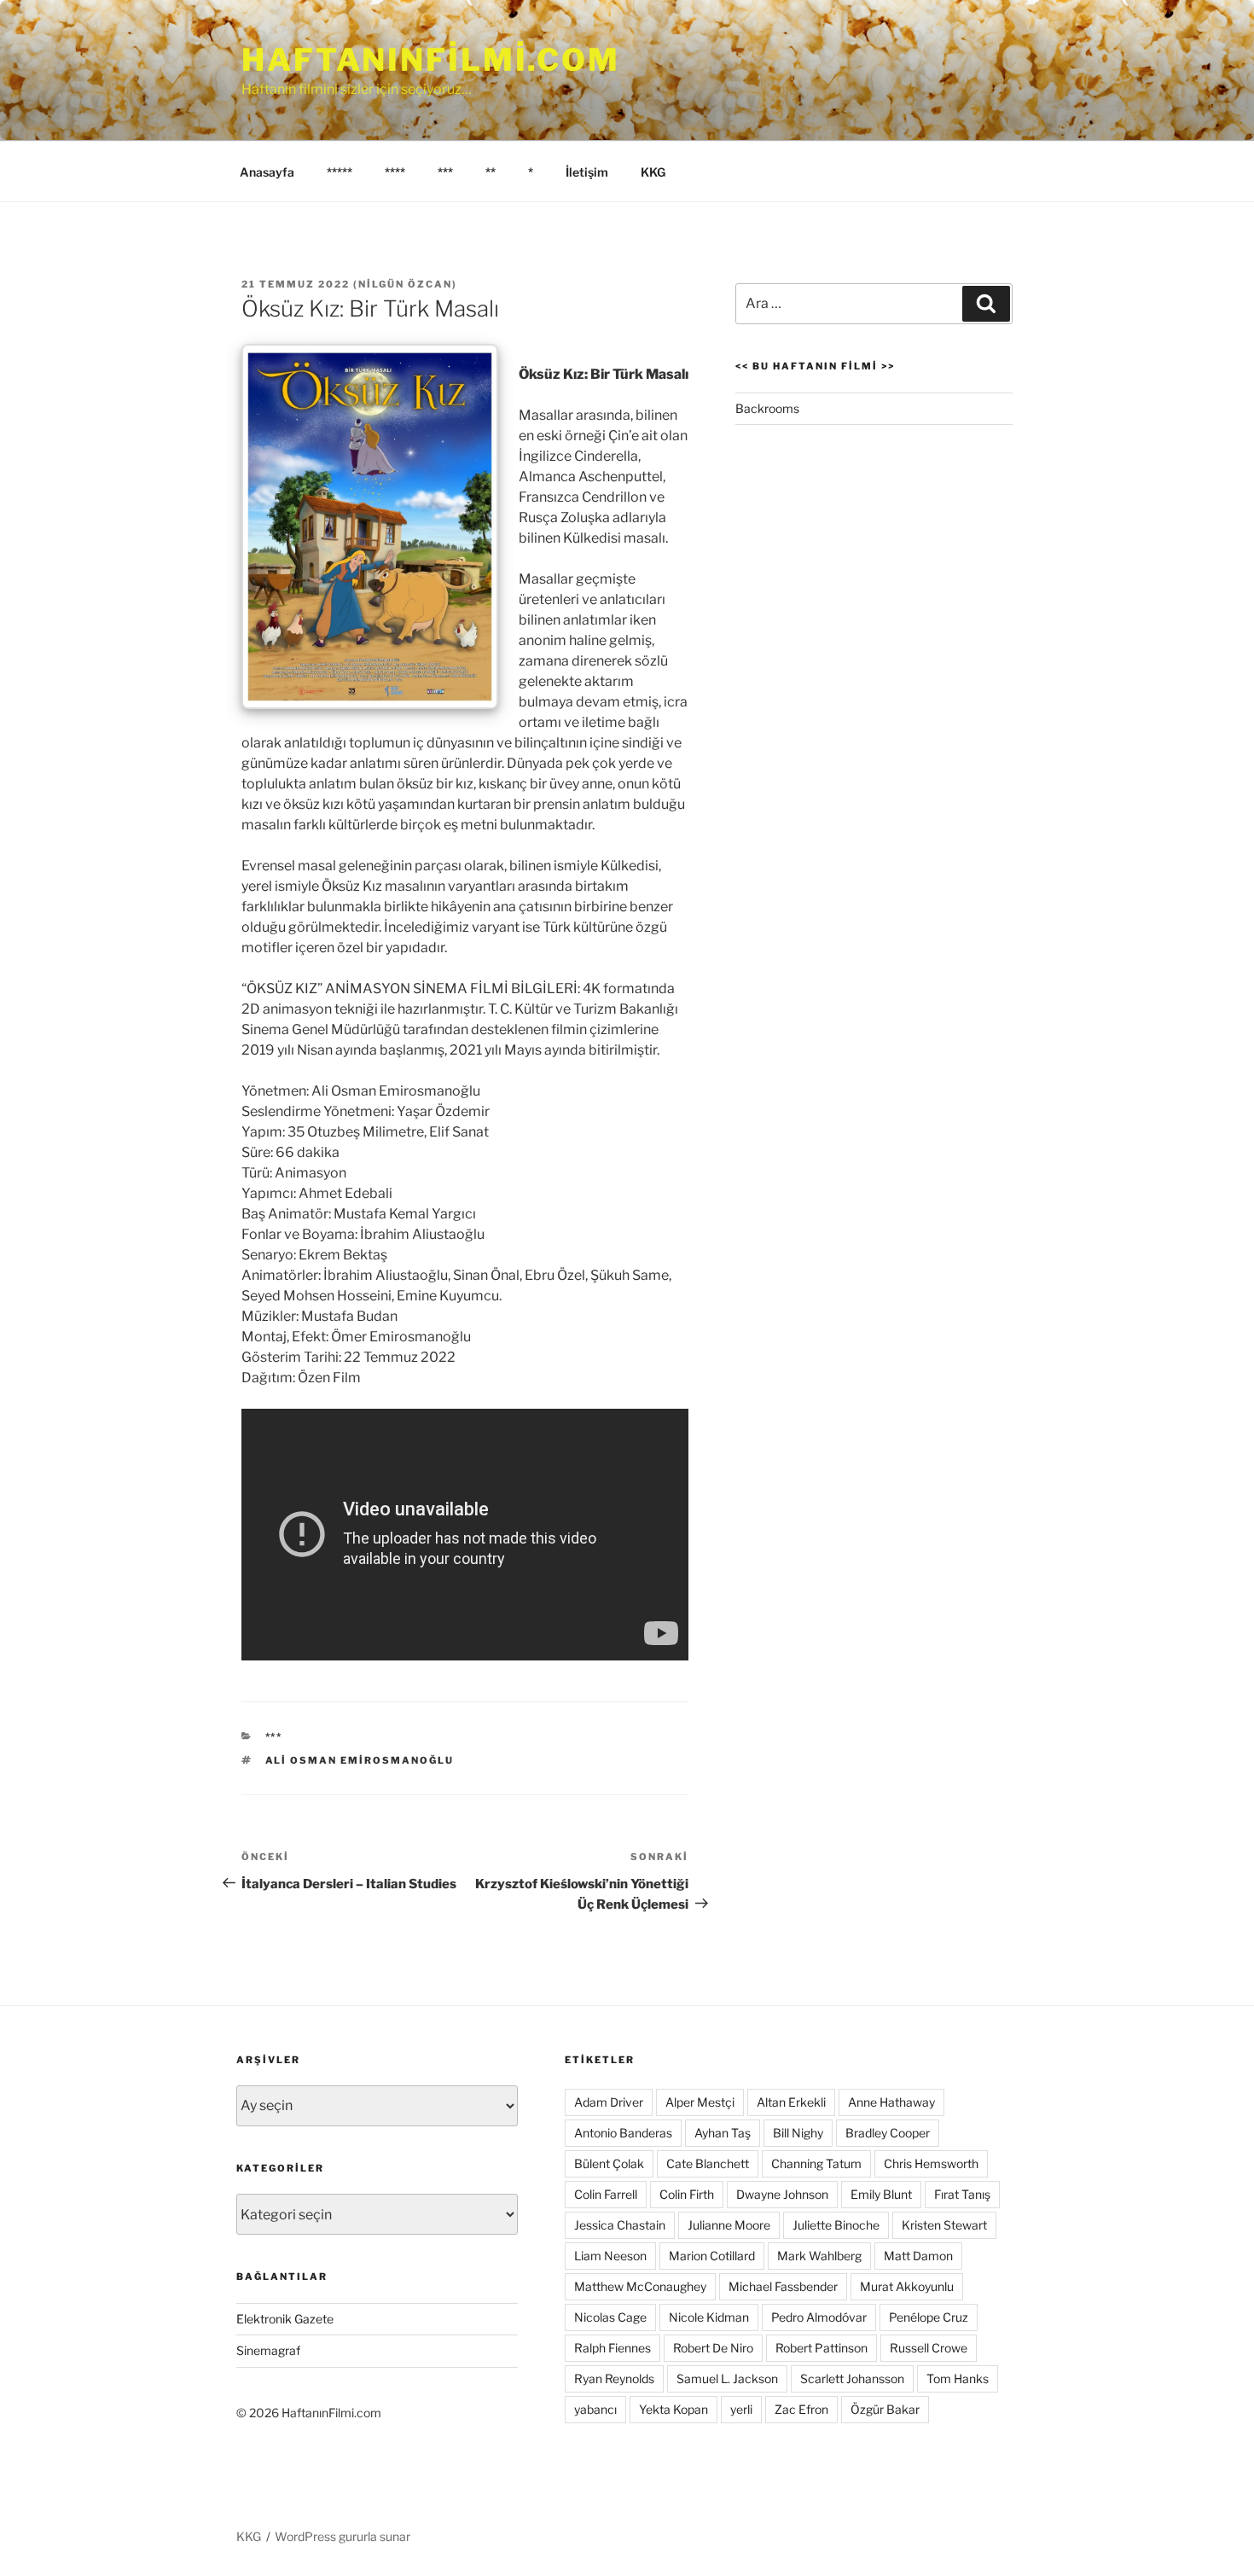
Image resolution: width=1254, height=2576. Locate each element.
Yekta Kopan (673, 2409)
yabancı (595, 2409)
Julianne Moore (729, 2225)
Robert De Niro (713, 2348)
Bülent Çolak (609, 2163)
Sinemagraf (268, 2350)
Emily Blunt (881, 2194)
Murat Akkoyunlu (907, 2286)
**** (395, 172)
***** (340, 172)
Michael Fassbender (783, 2286)
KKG (653, 172)
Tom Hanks (958, 2378)
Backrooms (767, 408)
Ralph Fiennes (612, 2348)
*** (445, 172)
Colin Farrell (606, 2194)
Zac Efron (801, 2409)
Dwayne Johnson (782, 2194)
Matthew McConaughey (640, 2286)
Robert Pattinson (821, 2348)
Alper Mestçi (700, 2102)
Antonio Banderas (623, 2133)
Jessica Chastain (620, 2225)
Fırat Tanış (962, 2194)
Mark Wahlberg (819, 2256)
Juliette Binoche (836, 2225)
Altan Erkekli (791, 2102)
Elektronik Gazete (285, 2319)
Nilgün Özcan (405, 284)
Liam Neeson (610, 2256)
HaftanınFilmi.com (431, 60)
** (491, 172)
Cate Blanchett (708, 2163)
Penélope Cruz (929, 2317)
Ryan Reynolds (614, 2378)
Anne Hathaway (891, 2102)
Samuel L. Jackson (727, 2378)
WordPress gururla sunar (343, 2536)
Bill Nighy (798, 2133)
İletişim (587, 172)
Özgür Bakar (885, 2409)
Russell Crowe (929, 2348)
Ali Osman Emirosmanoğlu (360, 1760)
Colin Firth (687, 2194)
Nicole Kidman (709, 2317)
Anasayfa (267, 172)
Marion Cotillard (712, 2256)
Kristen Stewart (944, 2225)
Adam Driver (609, 2102)
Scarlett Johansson (852, 2378)
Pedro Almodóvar (819, 2317)
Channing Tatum (816, 2163)
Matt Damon (918, 2256)
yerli (741, 2409)
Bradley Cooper (888, 2133)
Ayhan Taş (723, 2133)
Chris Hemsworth (931, 2163)
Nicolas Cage (610, 2317)
